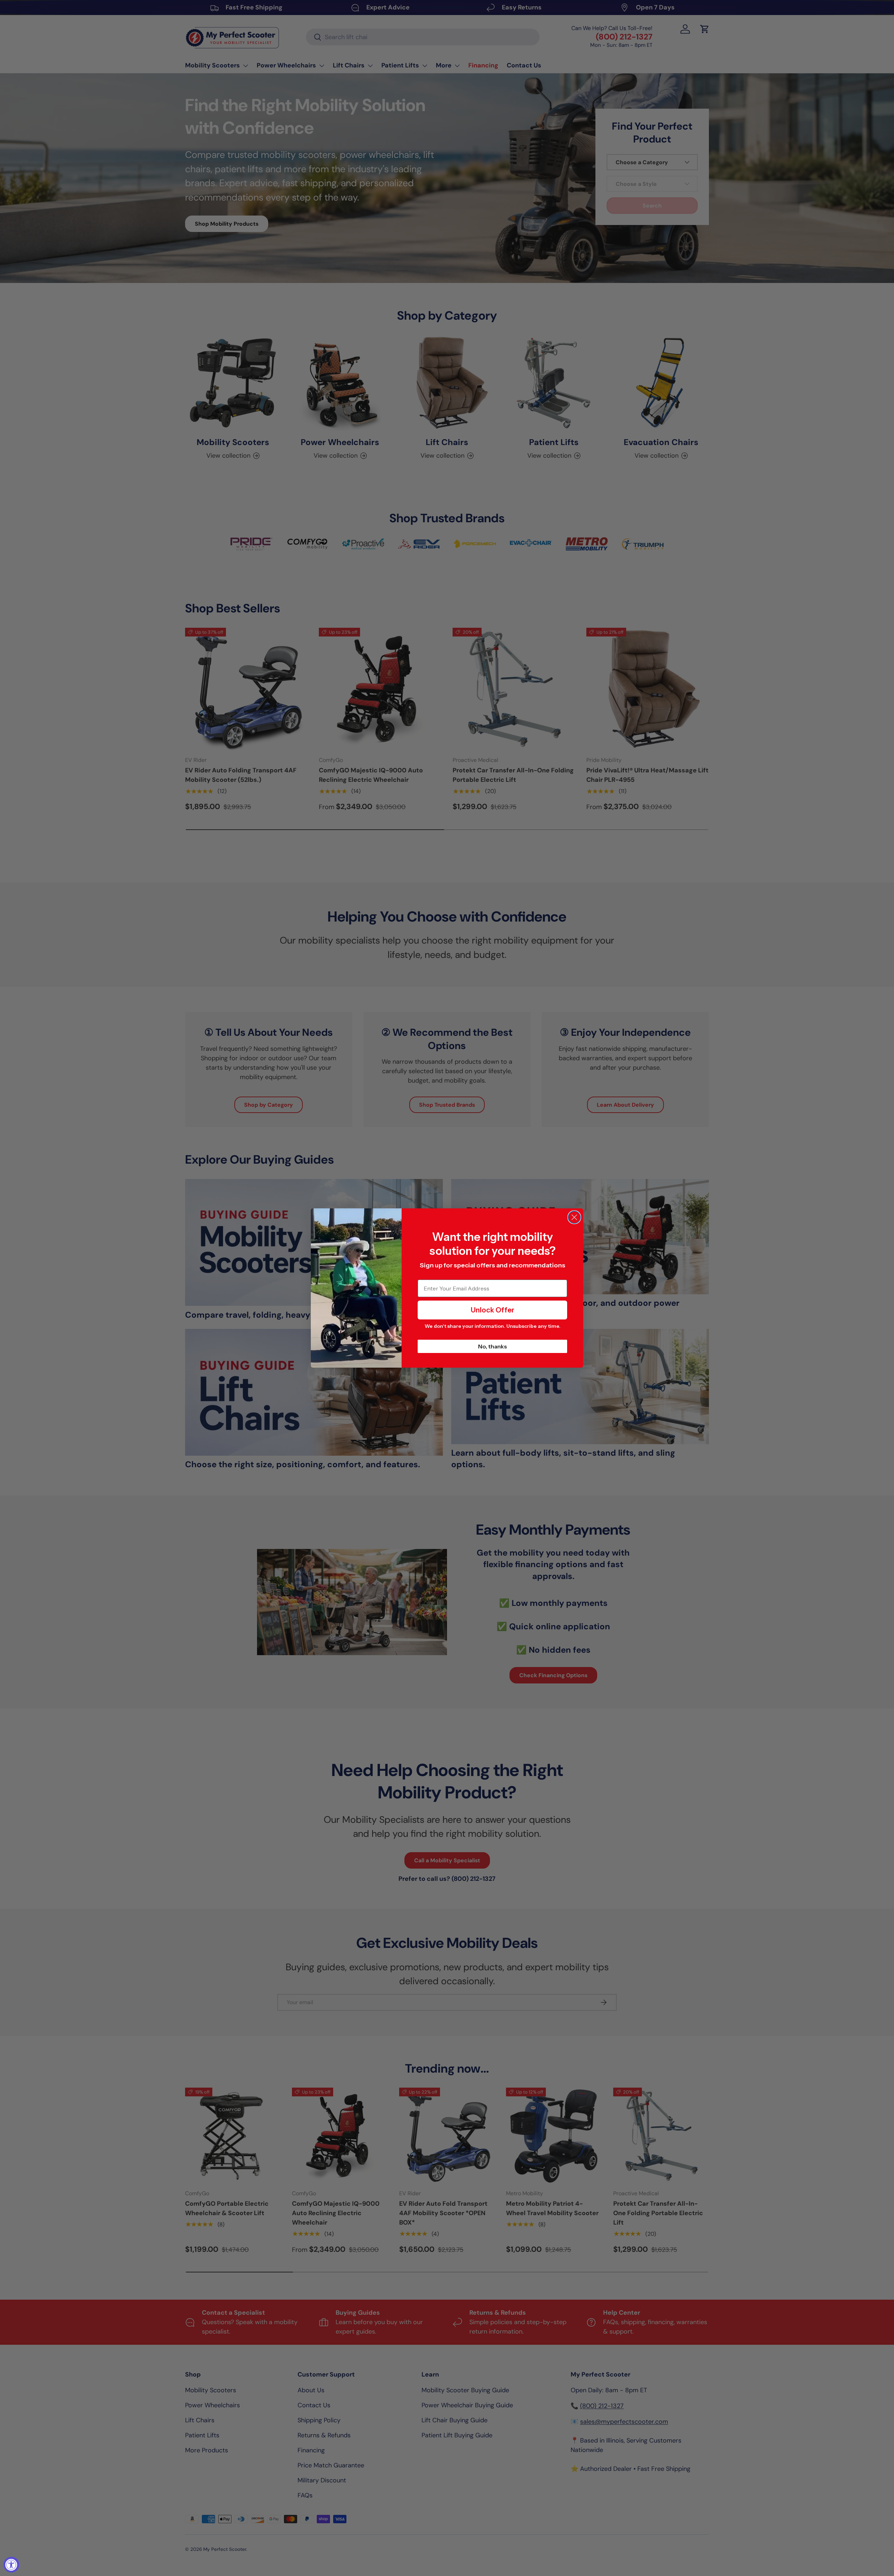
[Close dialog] (574, 1217)
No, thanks (493, 1346)
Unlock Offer (493, 1310)
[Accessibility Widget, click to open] (11, 2565)
